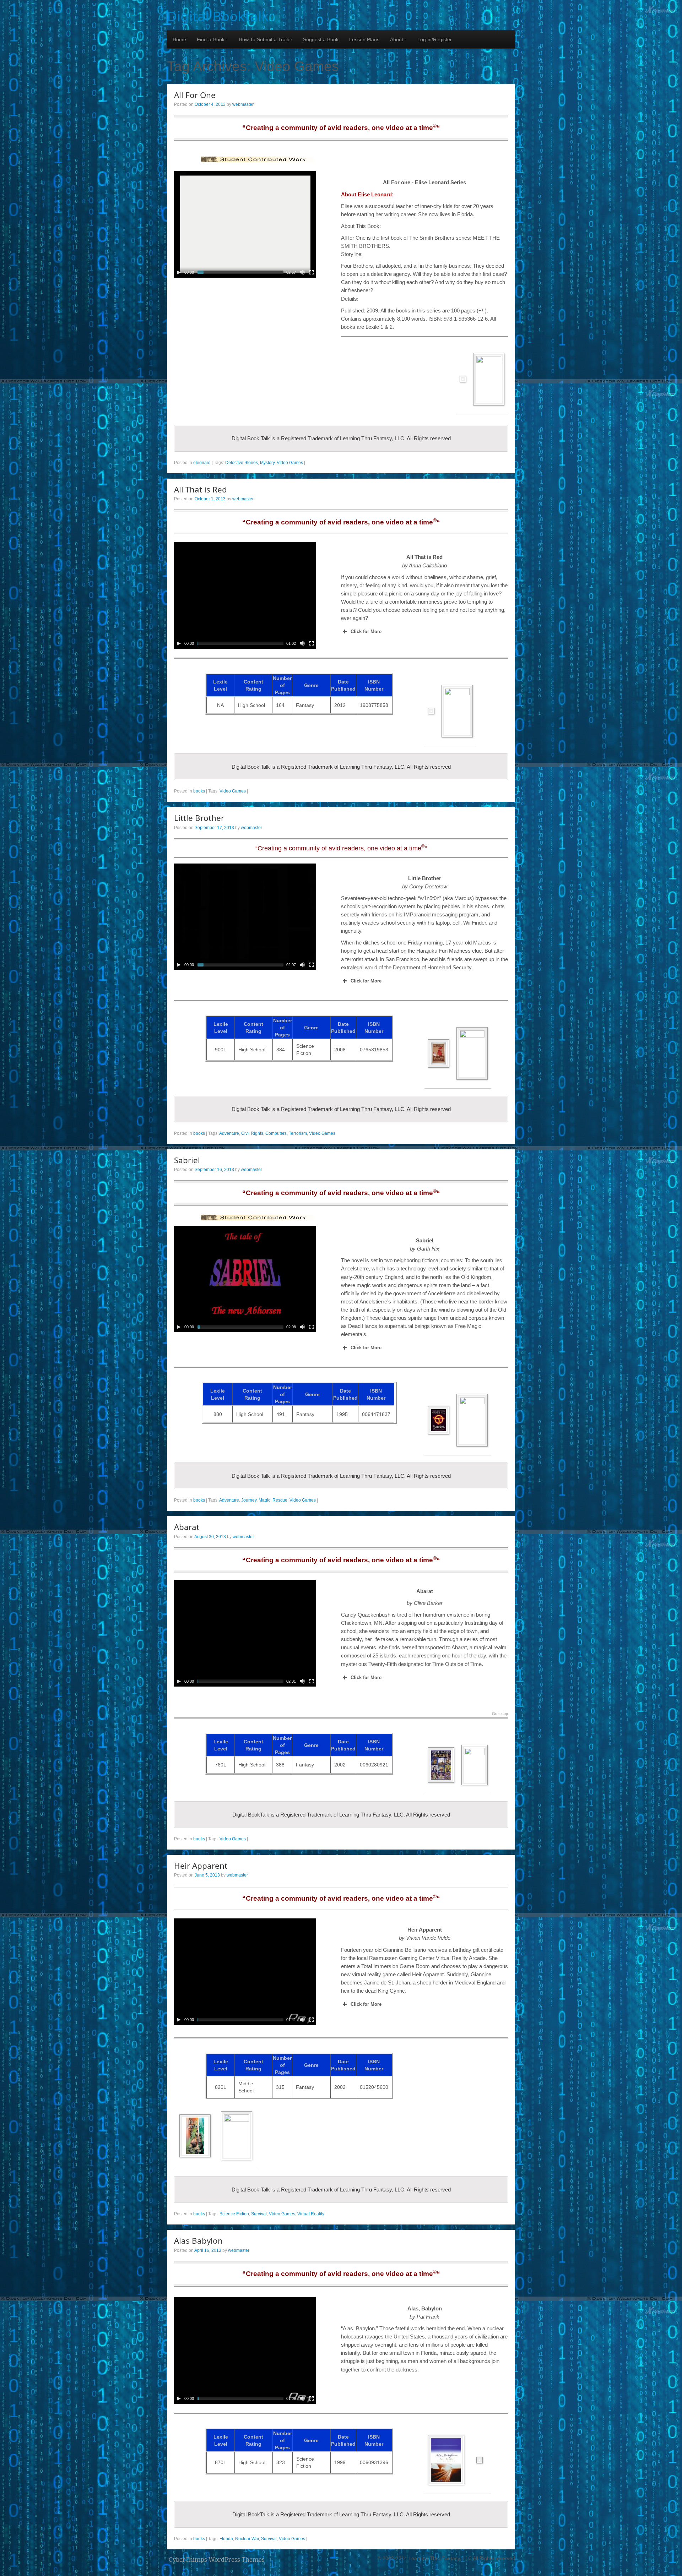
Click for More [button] (366, 631)
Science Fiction (234, 2214)
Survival (259, 2214)
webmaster (243, 104)
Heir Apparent (201, 1866)
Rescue (280, 1500)
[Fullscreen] (312, 272)
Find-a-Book (211, 39)
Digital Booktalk (218, 16)
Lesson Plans (364, 39)
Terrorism (298, 1133)
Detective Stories (242, 463)
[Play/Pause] (179, 272)
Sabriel (187, 1160)
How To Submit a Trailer (266, 39)
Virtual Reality (311, 2214)
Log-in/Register (435, 39)
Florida (226, 2539)
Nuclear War (247, 2539)
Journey (249, 1500)
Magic (264, 1500)
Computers (276, 1133)
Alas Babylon (198, 2241)
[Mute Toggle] (302, 272)
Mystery (267, 463)
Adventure (229, 1133)
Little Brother (199, 818)
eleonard (202, 463)
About (397, 39)
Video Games (290, 463)
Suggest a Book (321, 39)
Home (179, 39)
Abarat (187, 1527)
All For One (195, 95)
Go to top (500, 1714)
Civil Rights (252, 1133)
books (199, 791)
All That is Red (201, 489)
